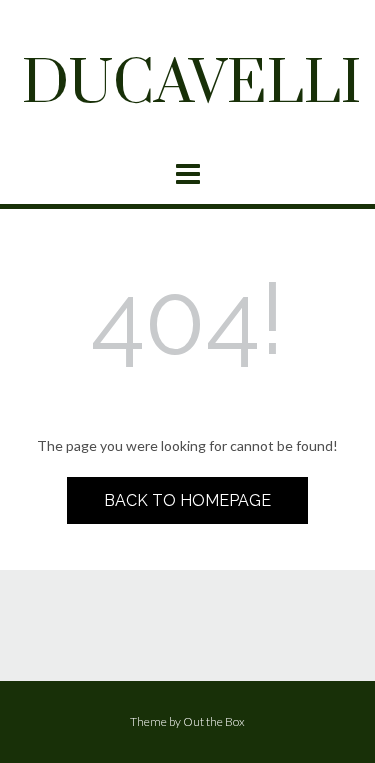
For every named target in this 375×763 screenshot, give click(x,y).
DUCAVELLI (191, 85)
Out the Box (214, 721)
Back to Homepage (187, 500)
